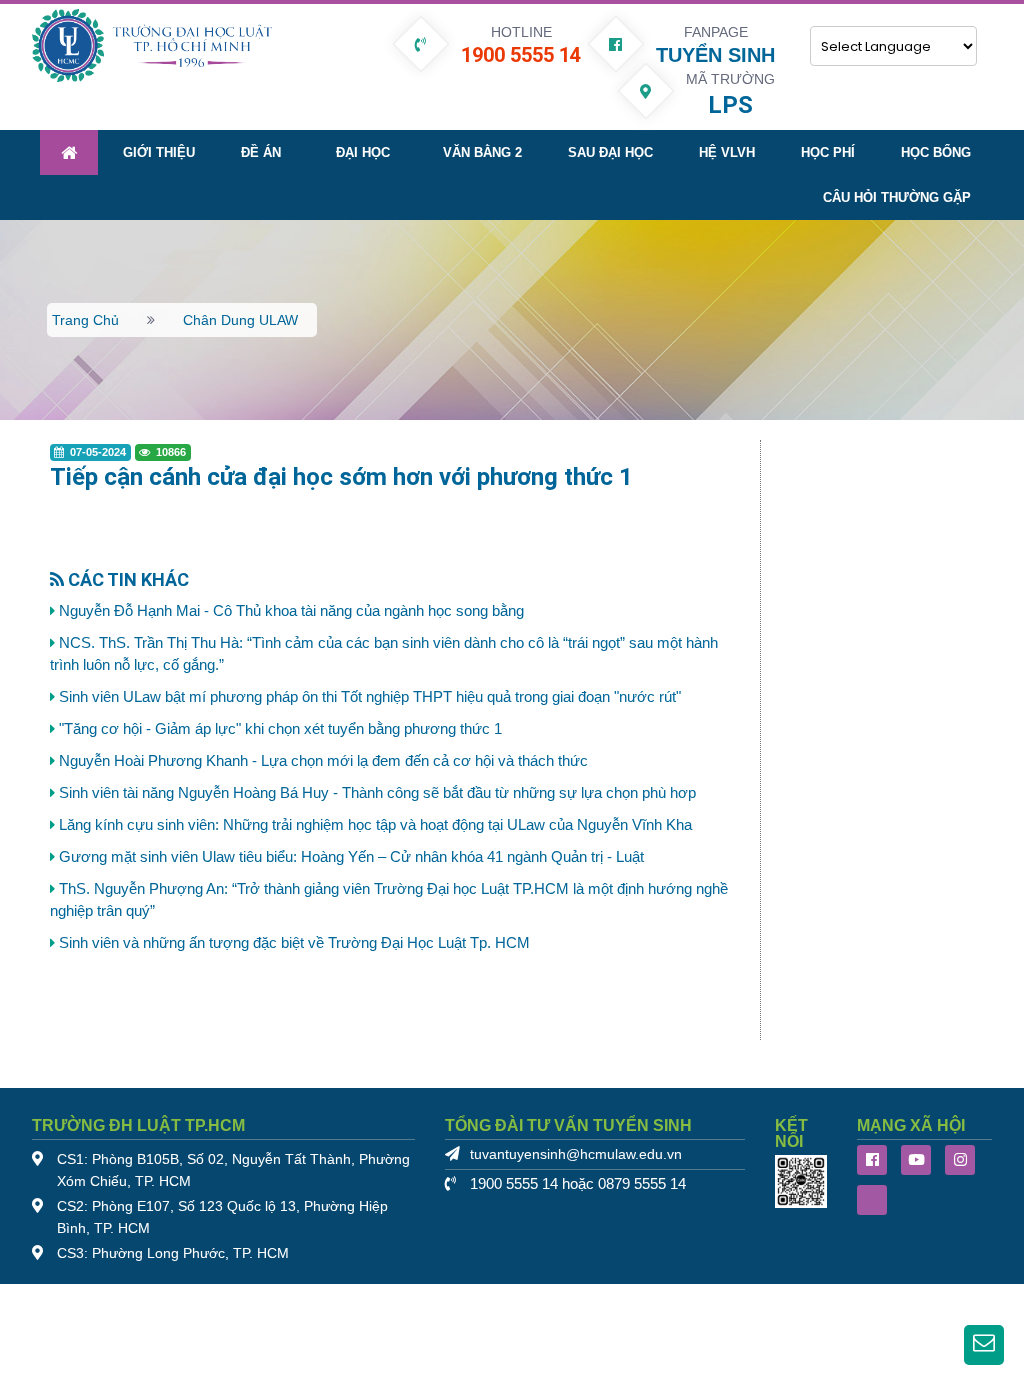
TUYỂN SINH (715, 55)
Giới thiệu (159, 152)
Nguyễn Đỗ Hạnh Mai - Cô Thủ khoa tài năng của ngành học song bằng (291, 611)
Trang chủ (85, 320)
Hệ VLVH (727, 152)
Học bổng (936, 152)
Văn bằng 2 (482, 152)
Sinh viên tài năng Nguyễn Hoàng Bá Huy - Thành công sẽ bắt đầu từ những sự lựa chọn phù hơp (377, 793)
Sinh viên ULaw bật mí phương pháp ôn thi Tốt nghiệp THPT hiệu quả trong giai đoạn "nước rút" (370, 697)
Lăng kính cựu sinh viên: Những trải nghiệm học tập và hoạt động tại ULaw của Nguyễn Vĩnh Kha (375, 825)
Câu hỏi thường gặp (897, 197)
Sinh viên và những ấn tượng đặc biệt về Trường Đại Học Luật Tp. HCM (294, 943)
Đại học (363, 152)
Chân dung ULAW (240, 320)
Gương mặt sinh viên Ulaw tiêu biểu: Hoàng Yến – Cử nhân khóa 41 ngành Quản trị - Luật (351, 857)
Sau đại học (610, 152)
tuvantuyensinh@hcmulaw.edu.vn (576, 1154)
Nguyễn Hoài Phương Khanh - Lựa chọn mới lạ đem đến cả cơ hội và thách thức (323, 761)
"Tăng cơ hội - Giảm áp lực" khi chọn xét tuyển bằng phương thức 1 (280, 729)
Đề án (261, 152)
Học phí (828, 152)
